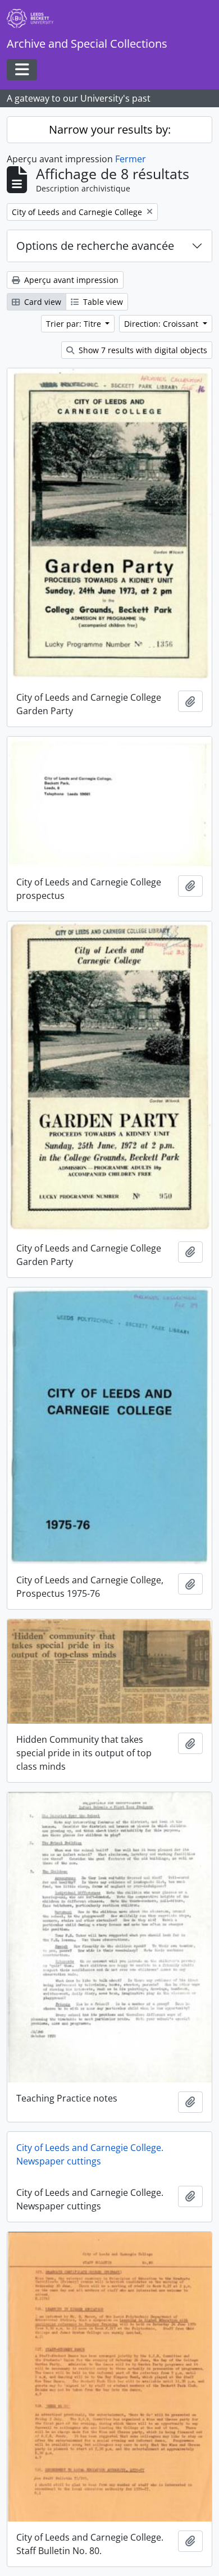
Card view (42, 302)
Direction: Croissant (162, 324)
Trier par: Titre (75, 324)
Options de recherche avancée (95, 246)
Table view (102, 302)
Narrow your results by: (110, 129)
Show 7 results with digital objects (142, 350)
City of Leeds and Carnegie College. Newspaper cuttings (90, 2154)
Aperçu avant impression (70, 280)
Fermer (131, 159)
